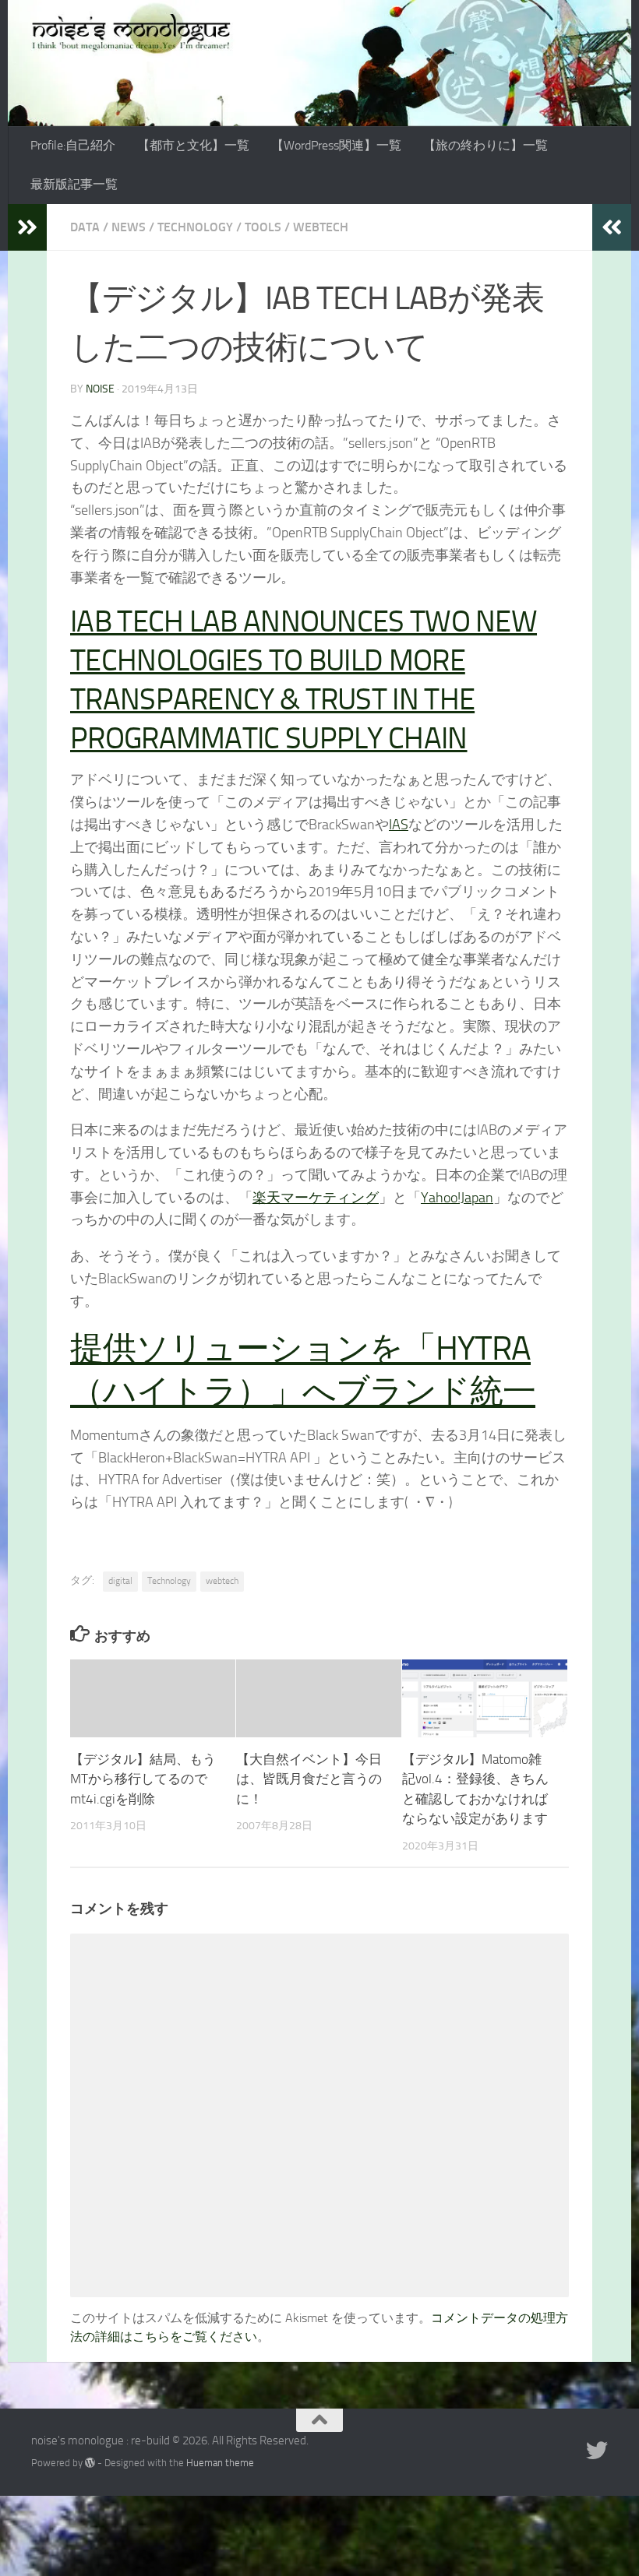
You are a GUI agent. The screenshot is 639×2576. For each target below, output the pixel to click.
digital (120, 1581)
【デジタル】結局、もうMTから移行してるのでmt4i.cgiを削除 (143, 1779)
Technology (195, 227)
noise (100, 389)
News (129, 227)
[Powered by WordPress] (90, 2463)
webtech (321, 227)
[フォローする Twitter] (597, 2451)
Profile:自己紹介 (73, 145)
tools (263, 227)
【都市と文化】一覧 (193, 145)
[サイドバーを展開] (27, 227)
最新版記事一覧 (74, 184)
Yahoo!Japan (457, 1198)
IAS (399, 825)
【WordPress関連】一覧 (336, 145)
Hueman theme (220, 2463)
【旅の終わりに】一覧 (485, 145)
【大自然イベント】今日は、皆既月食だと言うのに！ (309, 1779)
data (85, 227)
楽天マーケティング (316, 1198)
